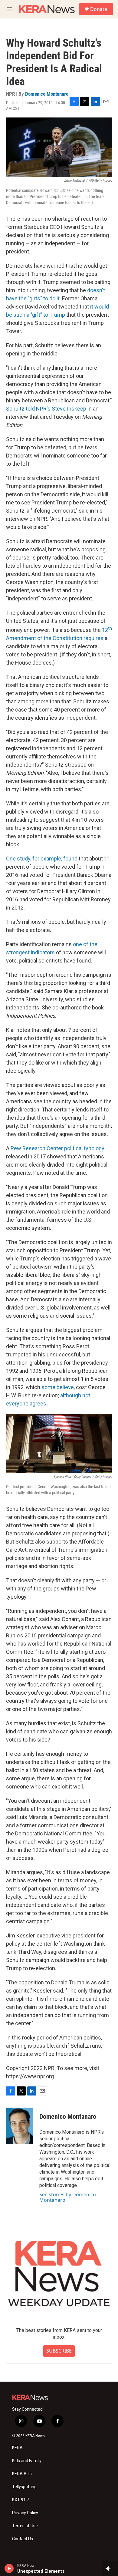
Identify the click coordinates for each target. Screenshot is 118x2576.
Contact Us (23, 2539)
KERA (17, 2448)
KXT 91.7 (21, 2500)
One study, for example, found (42, 859)
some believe (58, 1387)
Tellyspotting (24, 2487)
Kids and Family (27, 2461)
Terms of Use (25, 2526)
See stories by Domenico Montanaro (68, 2197)
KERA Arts (22, 2474)
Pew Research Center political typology (57, 1148)
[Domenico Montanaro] (20, 2126)
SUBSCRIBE (59, 2351)
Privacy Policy (25, 2513)
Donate (99, 9)
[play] (9, 2568)
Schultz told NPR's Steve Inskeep (46, 409)
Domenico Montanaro (47, 94)
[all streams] (110, 2568)
